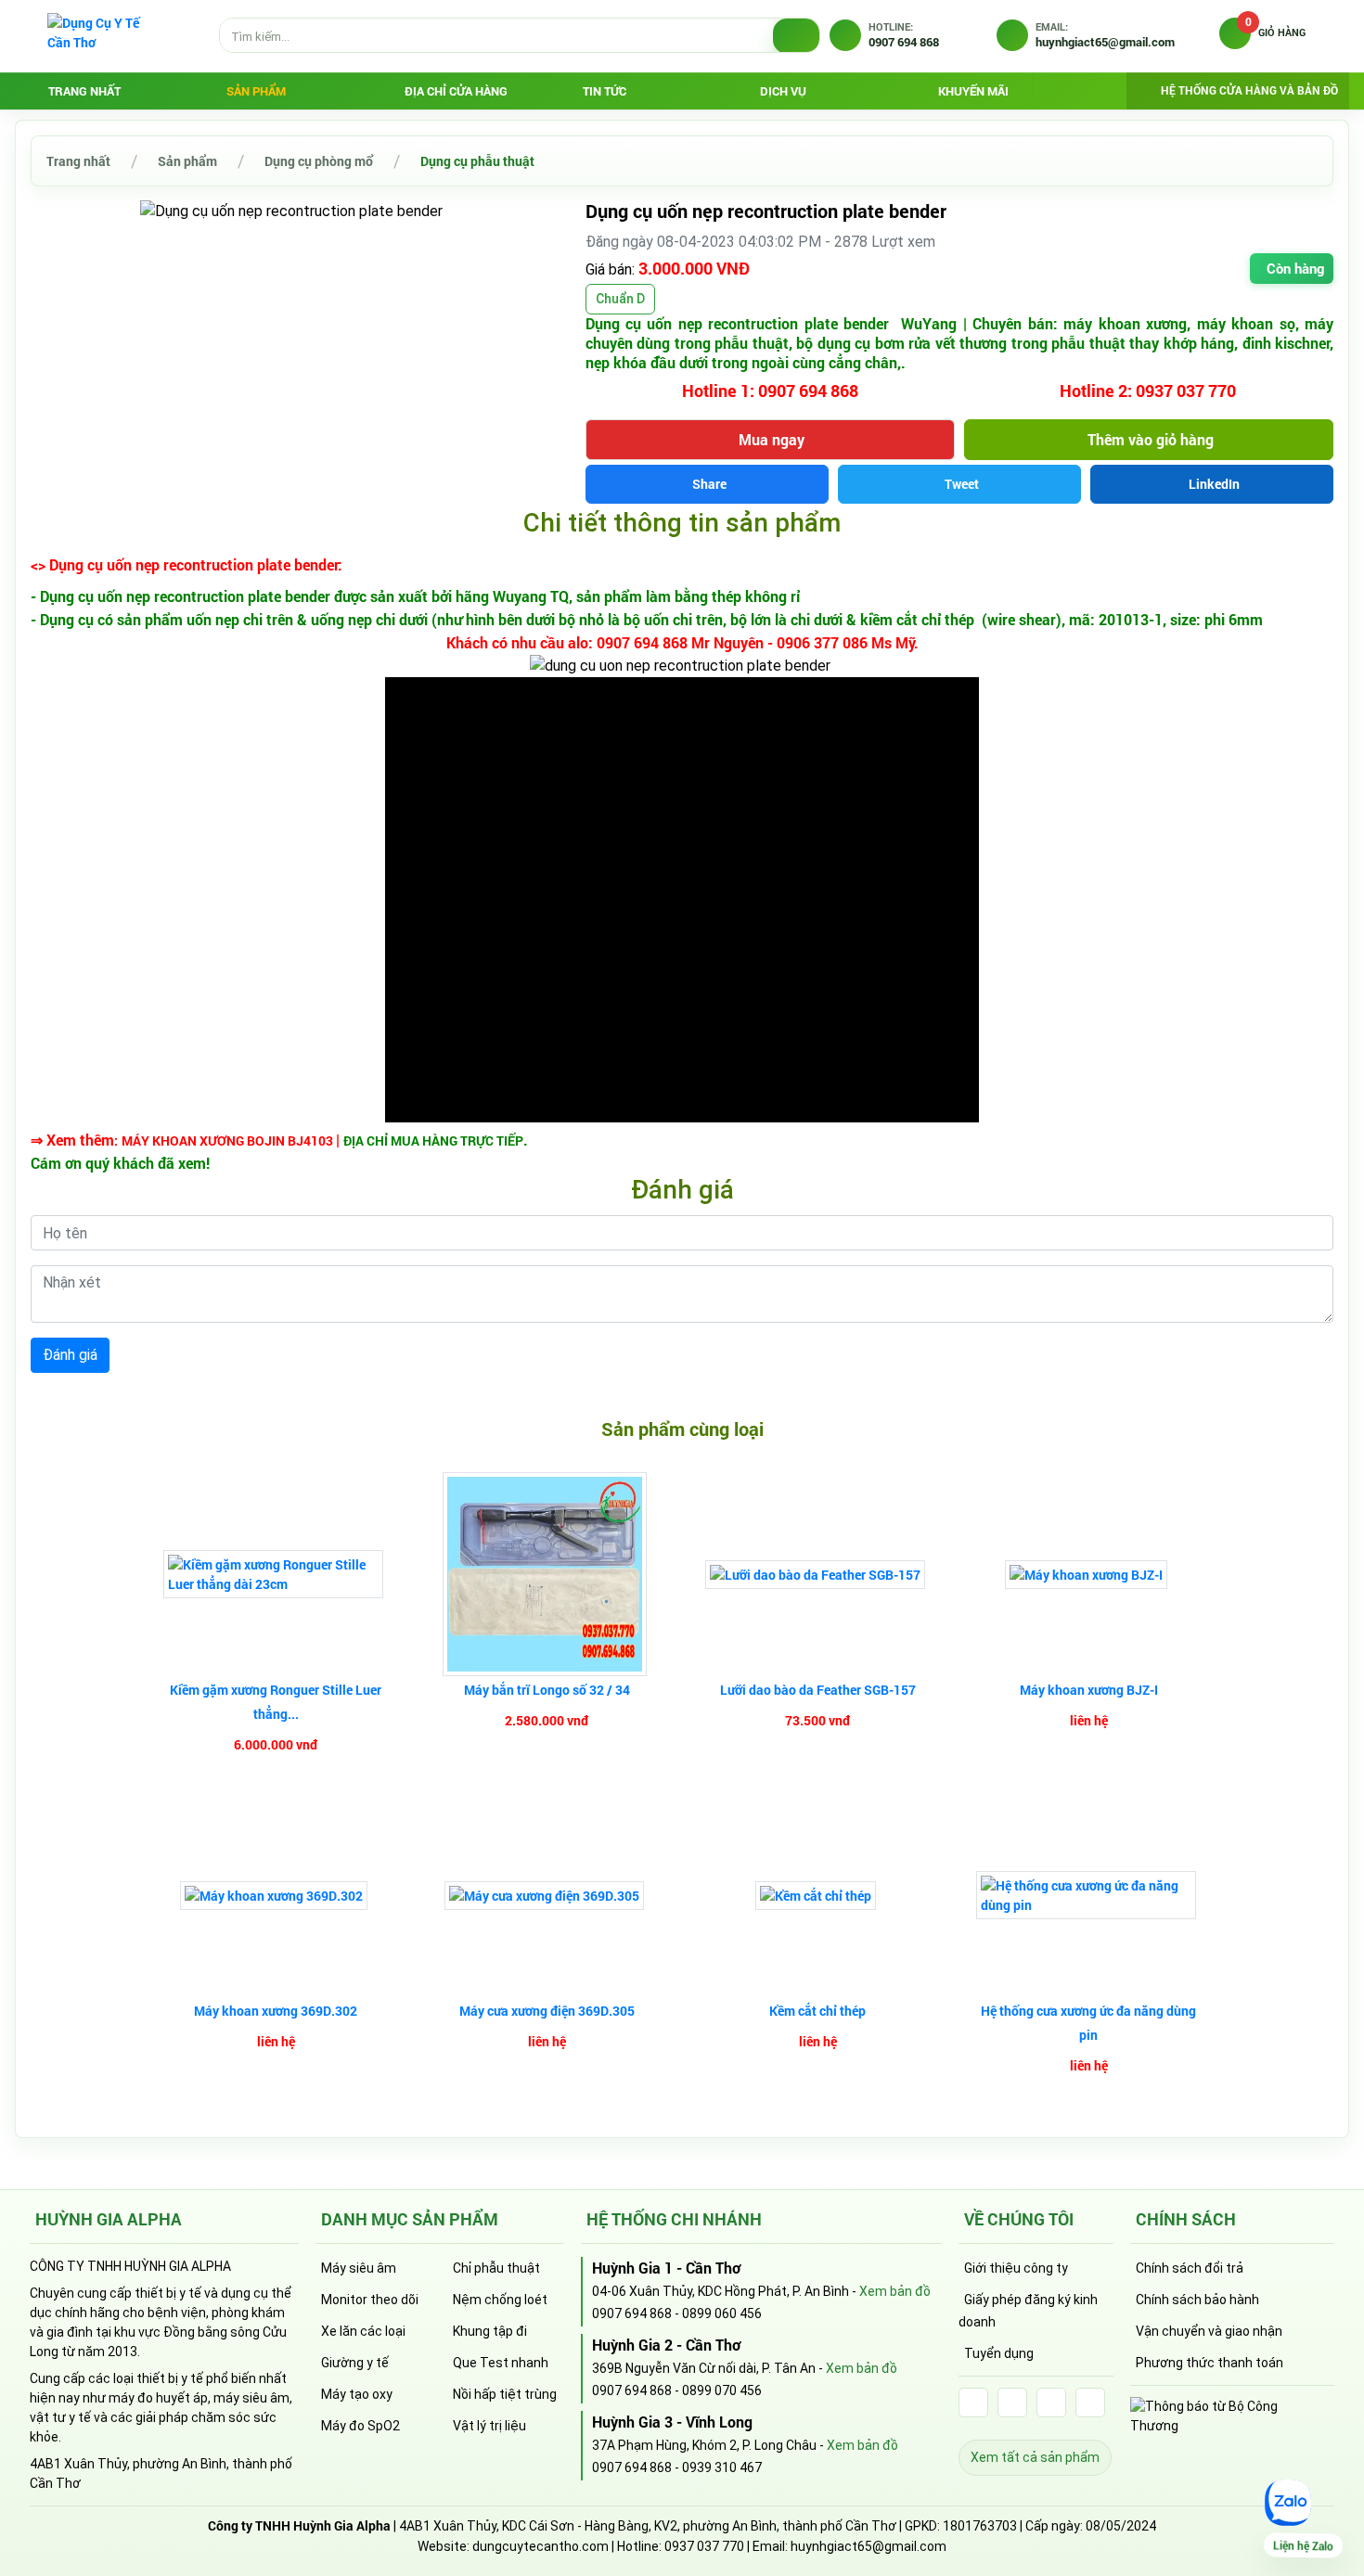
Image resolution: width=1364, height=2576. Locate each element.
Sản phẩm (187, 161)
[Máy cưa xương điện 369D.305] (547, 1896)
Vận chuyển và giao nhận (1209, 2331)
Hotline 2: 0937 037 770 (1148, 391)
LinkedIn (1214, 484)
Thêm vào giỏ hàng (1151, 439)
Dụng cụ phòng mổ (319, 161)
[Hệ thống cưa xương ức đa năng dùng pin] (1088, 1895)
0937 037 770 (704, 2546)
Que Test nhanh (501, 2363)
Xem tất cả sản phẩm (1035, 2457)
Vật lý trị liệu (489, 2426)
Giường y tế (355, 2363)
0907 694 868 (632, 2313)
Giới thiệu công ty (1016, 2268)
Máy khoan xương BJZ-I (1089, 1690)
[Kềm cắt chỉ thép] (818, 1896)
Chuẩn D (620, 299)
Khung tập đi (490, 2331)
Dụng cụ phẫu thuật (477, 161)
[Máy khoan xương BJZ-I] (1088, 1575)
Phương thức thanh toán (1210, 2363)
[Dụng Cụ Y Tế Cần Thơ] (103, 35)
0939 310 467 (722, 2467)
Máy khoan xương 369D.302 (276, 2011)
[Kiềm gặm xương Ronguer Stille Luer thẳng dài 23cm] (276, 1574)
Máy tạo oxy (357, 2394)
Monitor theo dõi (370, 2300)
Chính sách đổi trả (1190, 2268)
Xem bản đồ (895, 2291)
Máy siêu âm (359, 2268)
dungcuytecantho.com (540, 2546)
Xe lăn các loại (363, 2331)
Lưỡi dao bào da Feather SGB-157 (818, 1690)
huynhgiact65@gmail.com (869, 2546)
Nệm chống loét (500, 2300)
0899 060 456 (722, 2313)
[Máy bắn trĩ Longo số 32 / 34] (547, 1574)
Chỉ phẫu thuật (496, 2268)
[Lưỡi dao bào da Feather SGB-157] (817, 1575)
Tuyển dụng (999, 2353)
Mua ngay (772, 439)
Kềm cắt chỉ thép (817, 2011)
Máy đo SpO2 (360, 2426)
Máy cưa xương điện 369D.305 (547, 2011)
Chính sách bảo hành (1197, 2300)
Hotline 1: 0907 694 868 (770, 391)
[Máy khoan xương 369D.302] (276, 1896)
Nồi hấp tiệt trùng (505, 2394)
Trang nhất (84, 91)
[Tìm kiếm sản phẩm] (796, 36)
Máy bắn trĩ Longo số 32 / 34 (547, 1690)
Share (709, 484)
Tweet (962, 484)
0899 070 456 (722, 2390)
